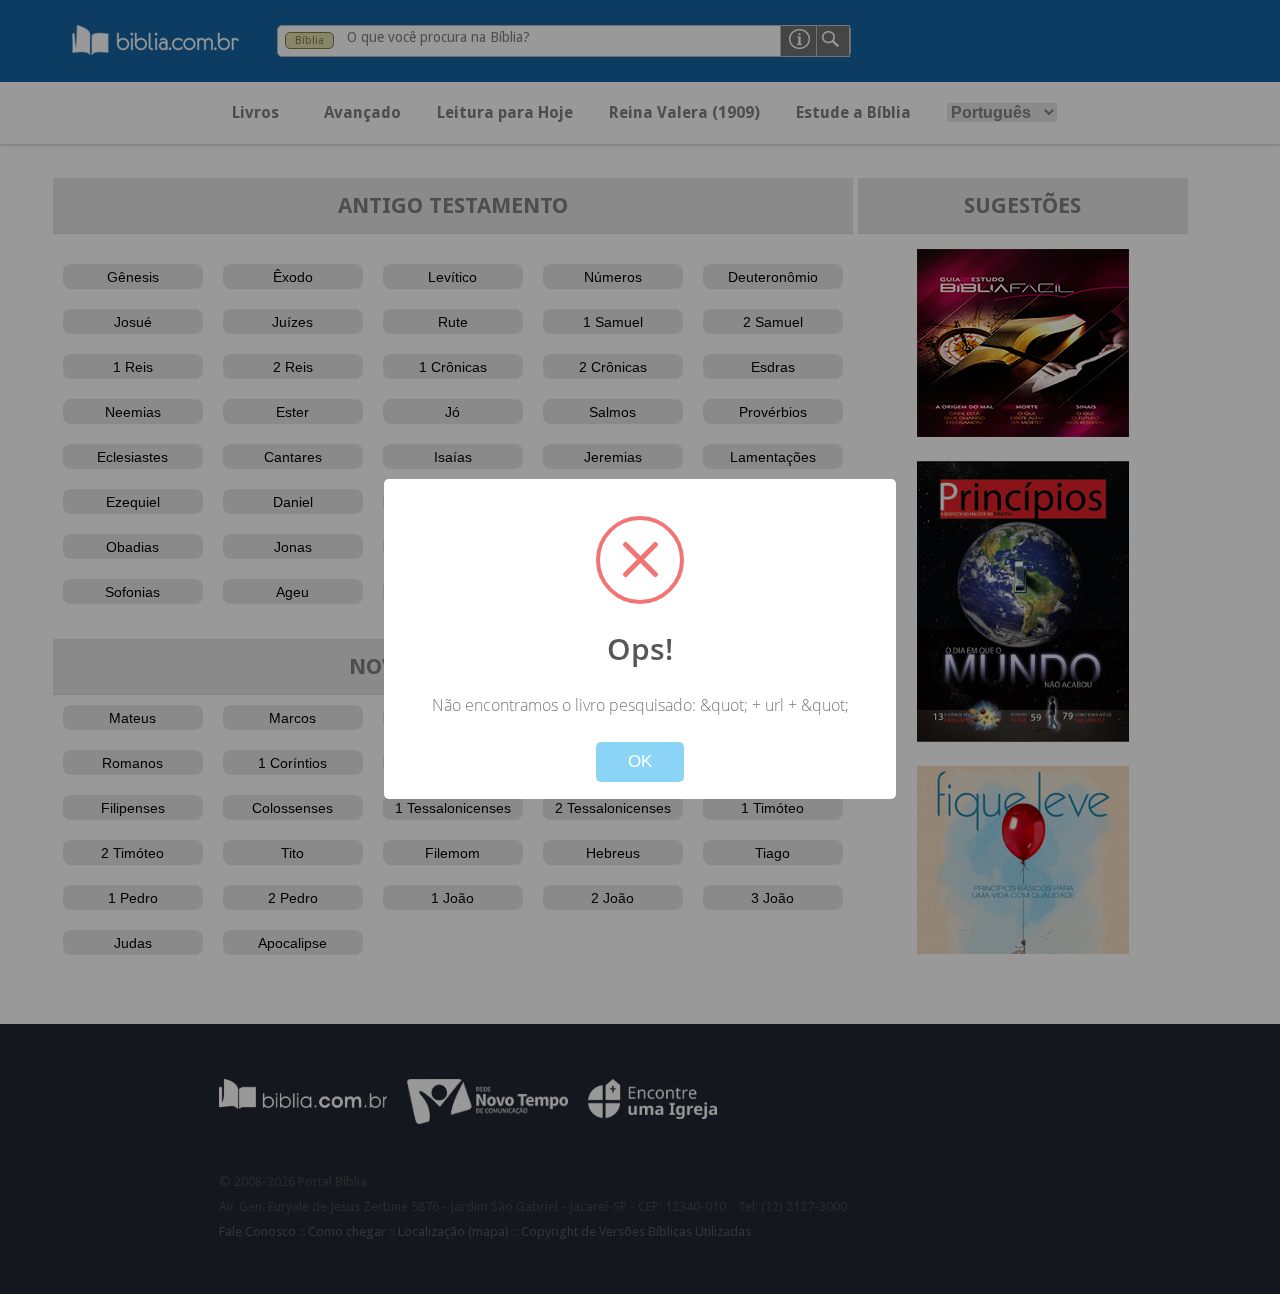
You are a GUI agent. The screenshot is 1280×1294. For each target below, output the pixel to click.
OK (640, 761)
